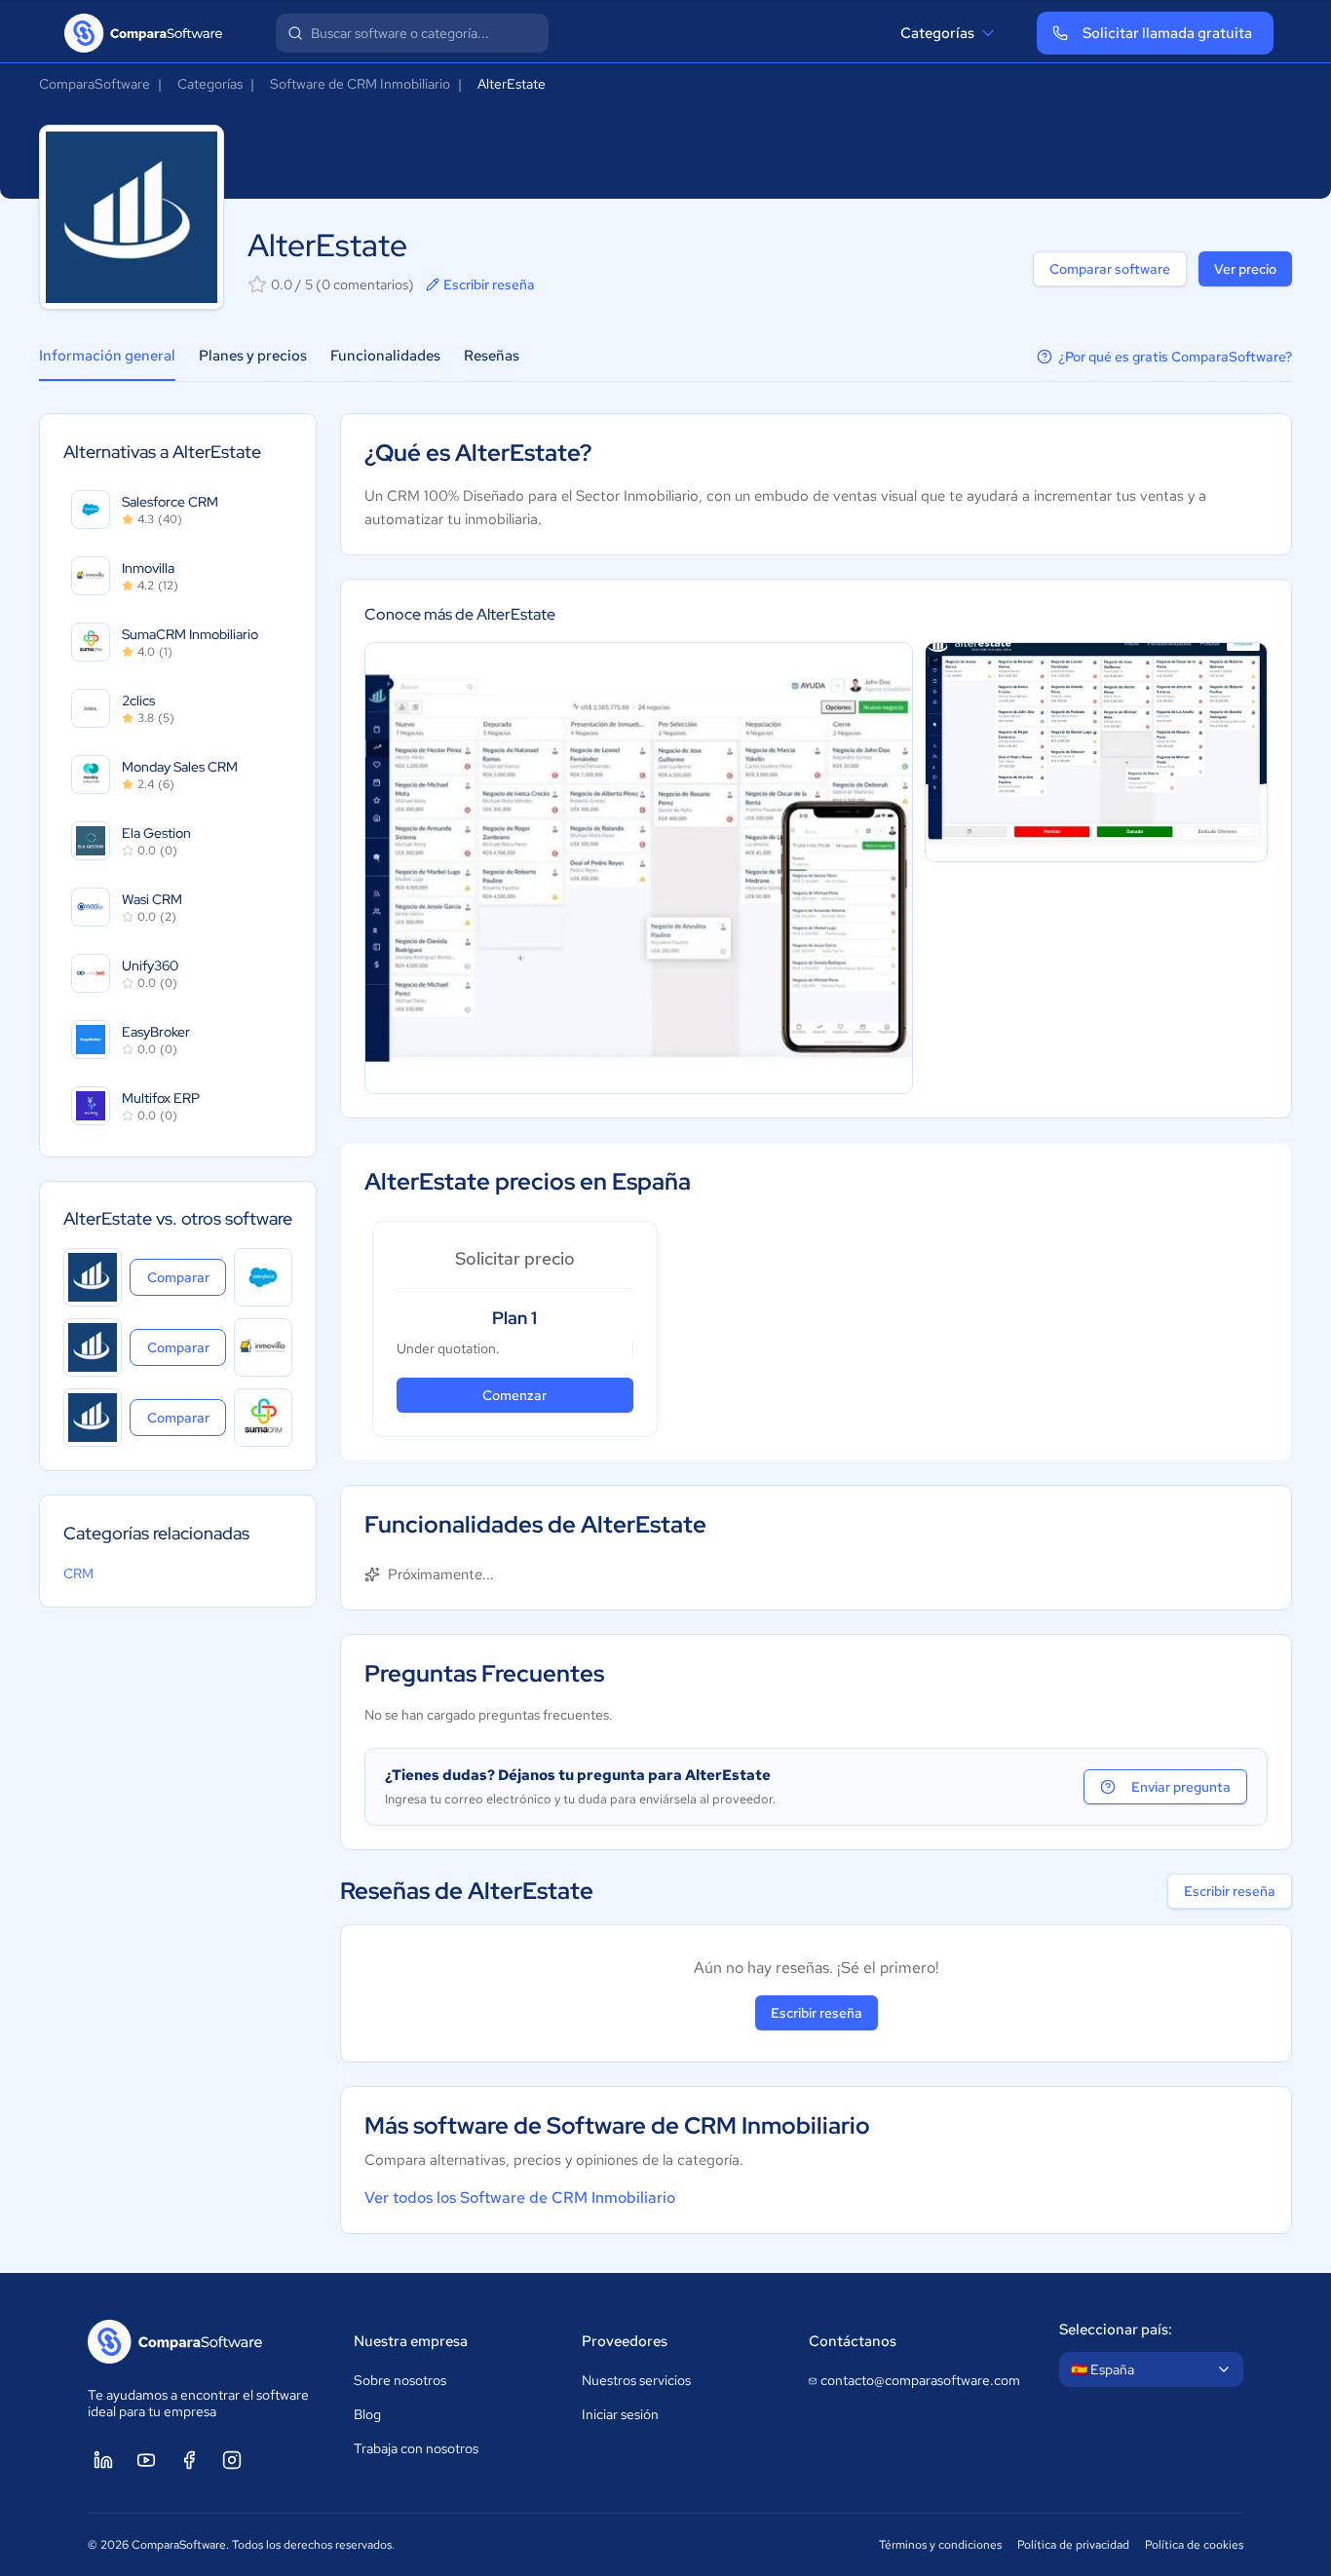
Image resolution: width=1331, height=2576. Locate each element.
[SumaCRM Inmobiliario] (263, 1418)
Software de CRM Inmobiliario (360, 84)
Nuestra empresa (411, 2341)
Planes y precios (253, 356)
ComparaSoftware (95, 84)
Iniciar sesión (620, 2414)
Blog (367, 2414)
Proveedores (625, 2341)
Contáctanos (853, 2341)
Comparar (187, 1277)
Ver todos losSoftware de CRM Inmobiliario (520, 2197)
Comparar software (1110, 269)
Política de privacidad (1073, 2545)
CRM (78, 1573)
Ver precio (1245, 269)
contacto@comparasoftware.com (920, 2380)
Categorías (937, 33)
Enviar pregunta (1181, 1787)
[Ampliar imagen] (639, 868)
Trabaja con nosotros (416, 2448)
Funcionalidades (385, 356)
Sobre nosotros (400, 2380)
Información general (107, 356)
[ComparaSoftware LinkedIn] (103, 2460)
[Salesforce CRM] (263, 1277)
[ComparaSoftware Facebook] (189, 2460)
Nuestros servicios (636, 2380)
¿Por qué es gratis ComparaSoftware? (1175, 357)
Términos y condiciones (940, 2545)
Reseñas (492, 356)
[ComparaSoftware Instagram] (232, 2460)
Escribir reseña (489, 284)
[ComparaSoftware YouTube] (146, 2460)
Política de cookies (1194, 2545)
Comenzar (514, 1395)
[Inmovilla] (263, 1347)
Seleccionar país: (1116, 2330)
